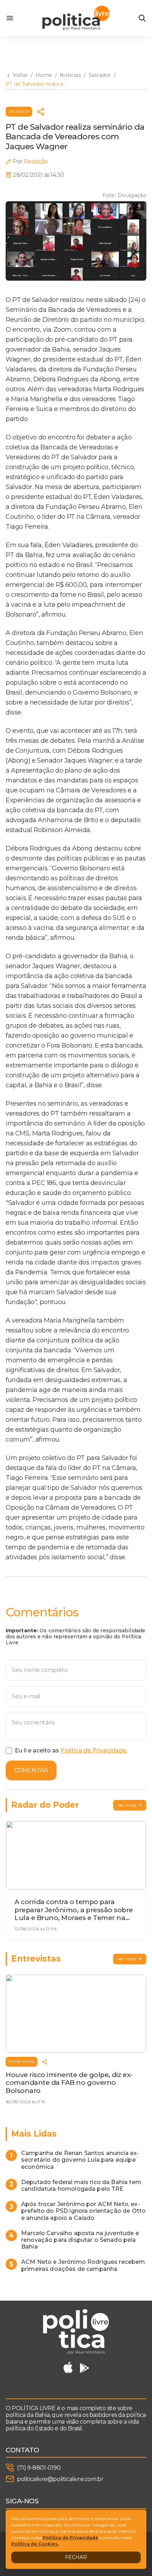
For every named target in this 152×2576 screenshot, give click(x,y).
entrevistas (22, 2062)
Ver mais (127, 1805)
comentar (31, 1770)
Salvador (19, 111)
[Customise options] (142, 18)
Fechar (76, 2557)
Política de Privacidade (93, 1750)
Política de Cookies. (35, 2544)
